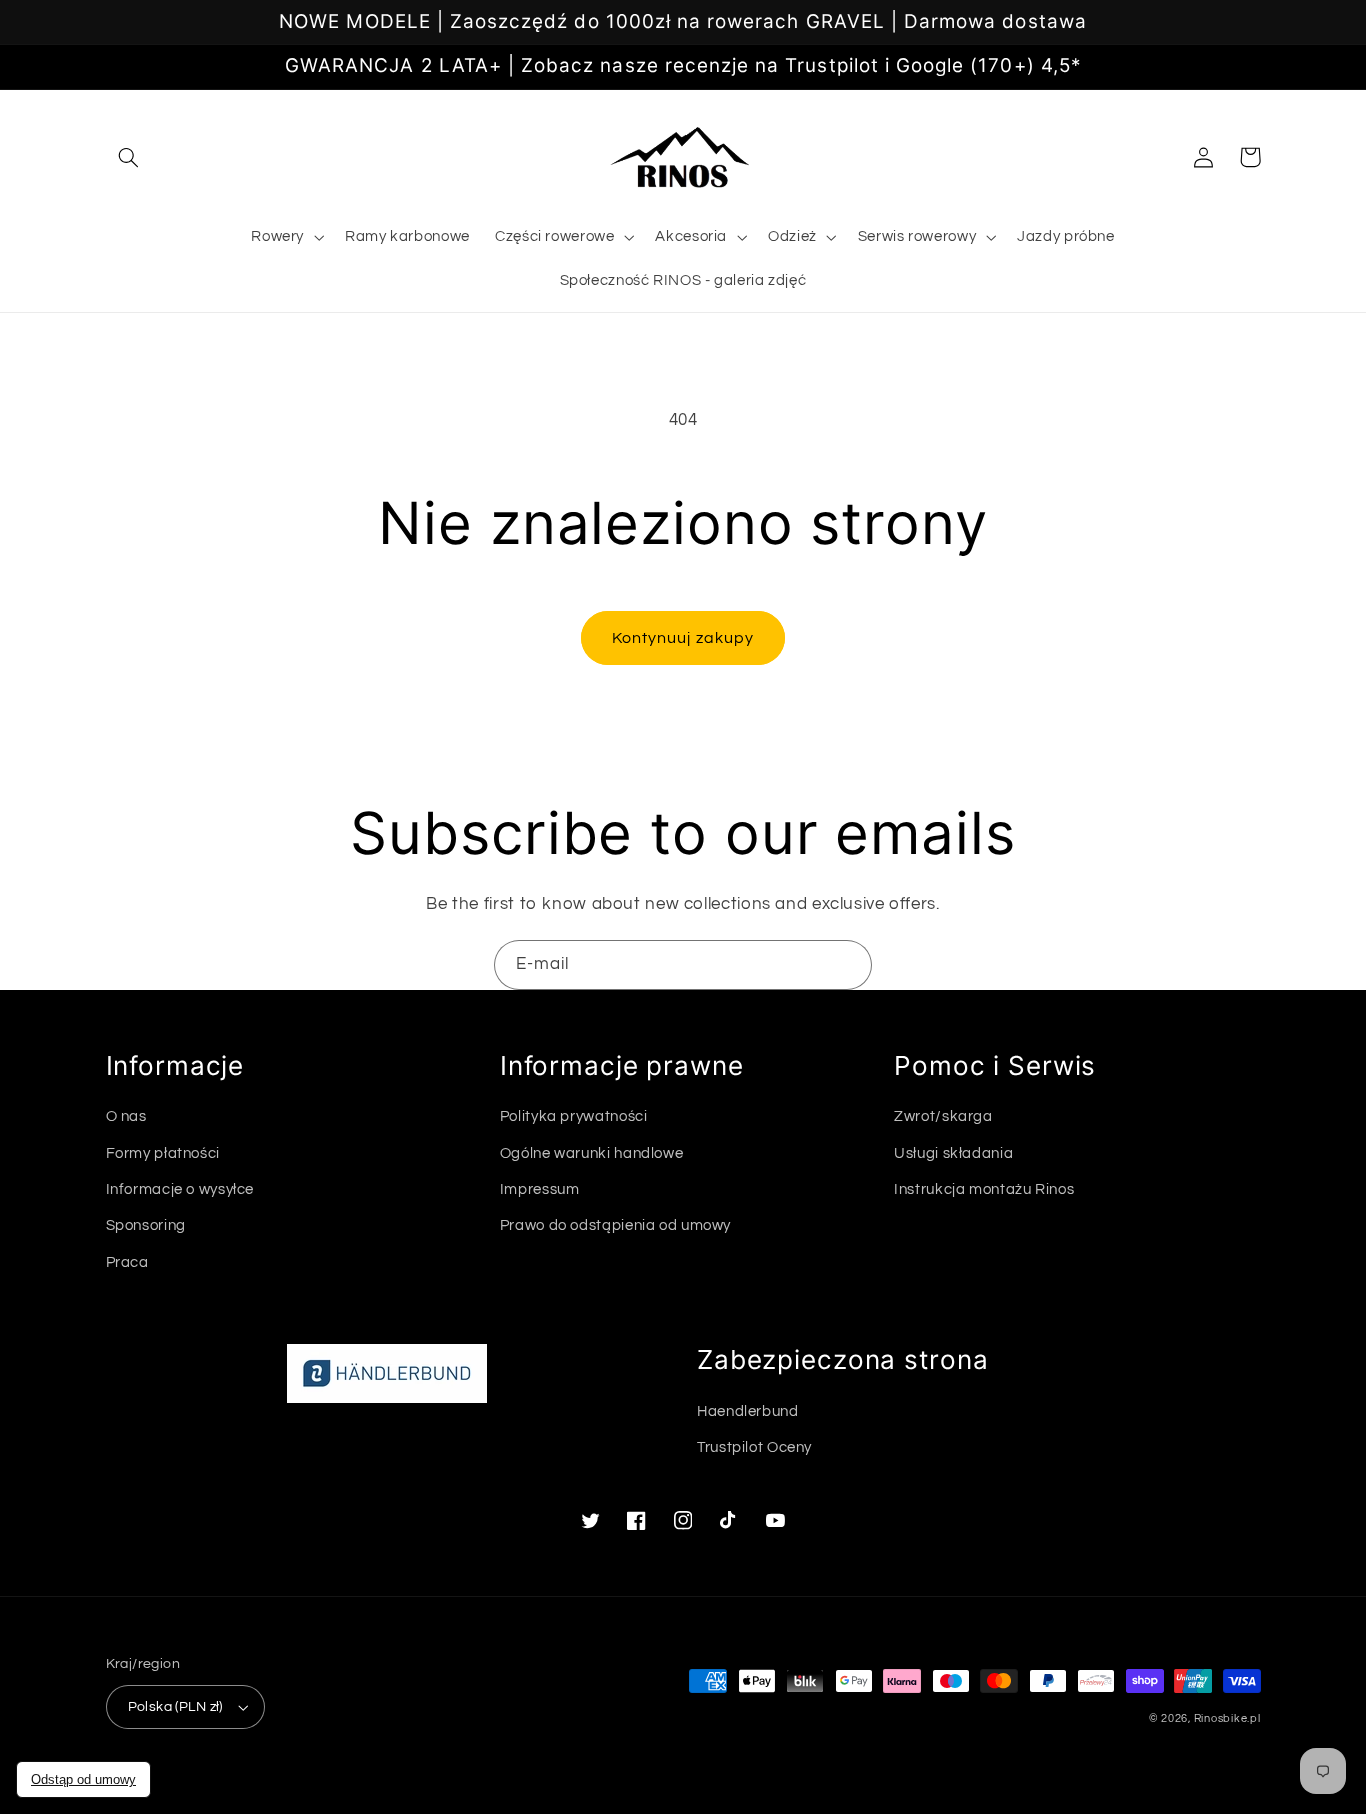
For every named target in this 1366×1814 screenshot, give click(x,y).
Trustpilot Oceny (754, 1447)
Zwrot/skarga (943, 1116)
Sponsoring (146, 1225)
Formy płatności (163, 1153)
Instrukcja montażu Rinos (984, 1189)
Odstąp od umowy (83, 1779)
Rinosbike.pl (1227, 1718)
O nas (126, 1116)
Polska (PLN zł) (175, 1707)
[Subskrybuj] (848, 964)
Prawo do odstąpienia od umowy (615, 1225)
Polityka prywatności (574, 1116)
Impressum (540, 1189)
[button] (129, 157)
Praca (127, 1262)
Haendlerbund (748, 1411)
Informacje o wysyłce (180, 1189)
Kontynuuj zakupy (683, 638)
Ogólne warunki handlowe (592, 1153)
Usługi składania (953, 1153)
